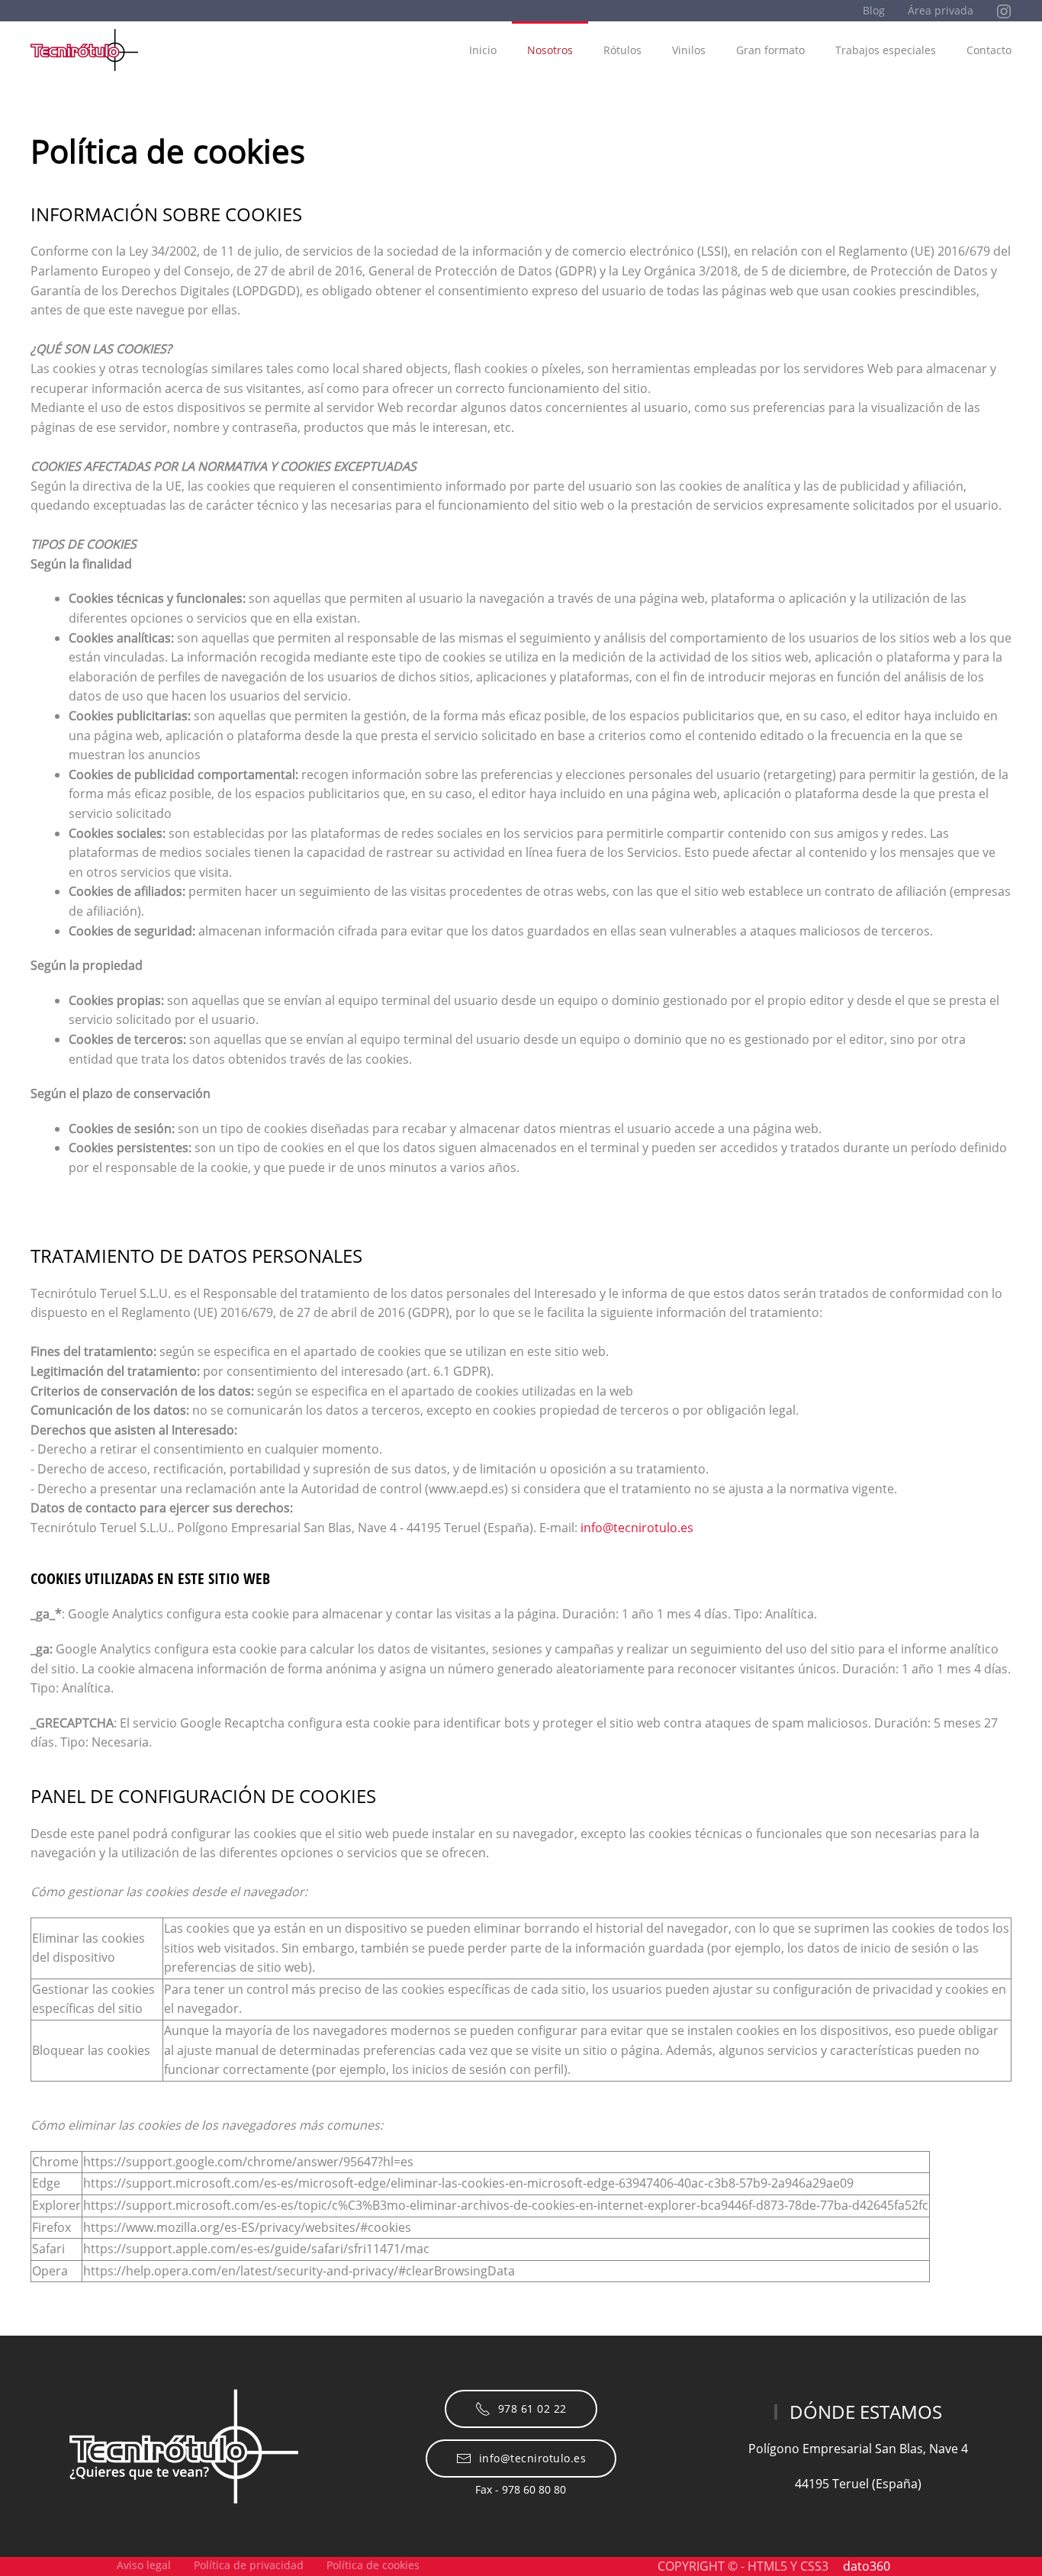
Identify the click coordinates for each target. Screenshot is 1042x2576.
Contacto (989, 50)
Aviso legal (144, 2565)
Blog (874, 10)
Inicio (483, 50)
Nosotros (550, 50)
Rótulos (622, 50)
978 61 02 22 (532, 2409)
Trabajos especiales (886, 50)
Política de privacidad (249, 2565)
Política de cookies (373, 2565)
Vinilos (689, 50)
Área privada (941, 10)
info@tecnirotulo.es (637, 1528)
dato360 (867, 2566)
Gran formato (770, 50)
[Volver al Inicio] (84, 50)
